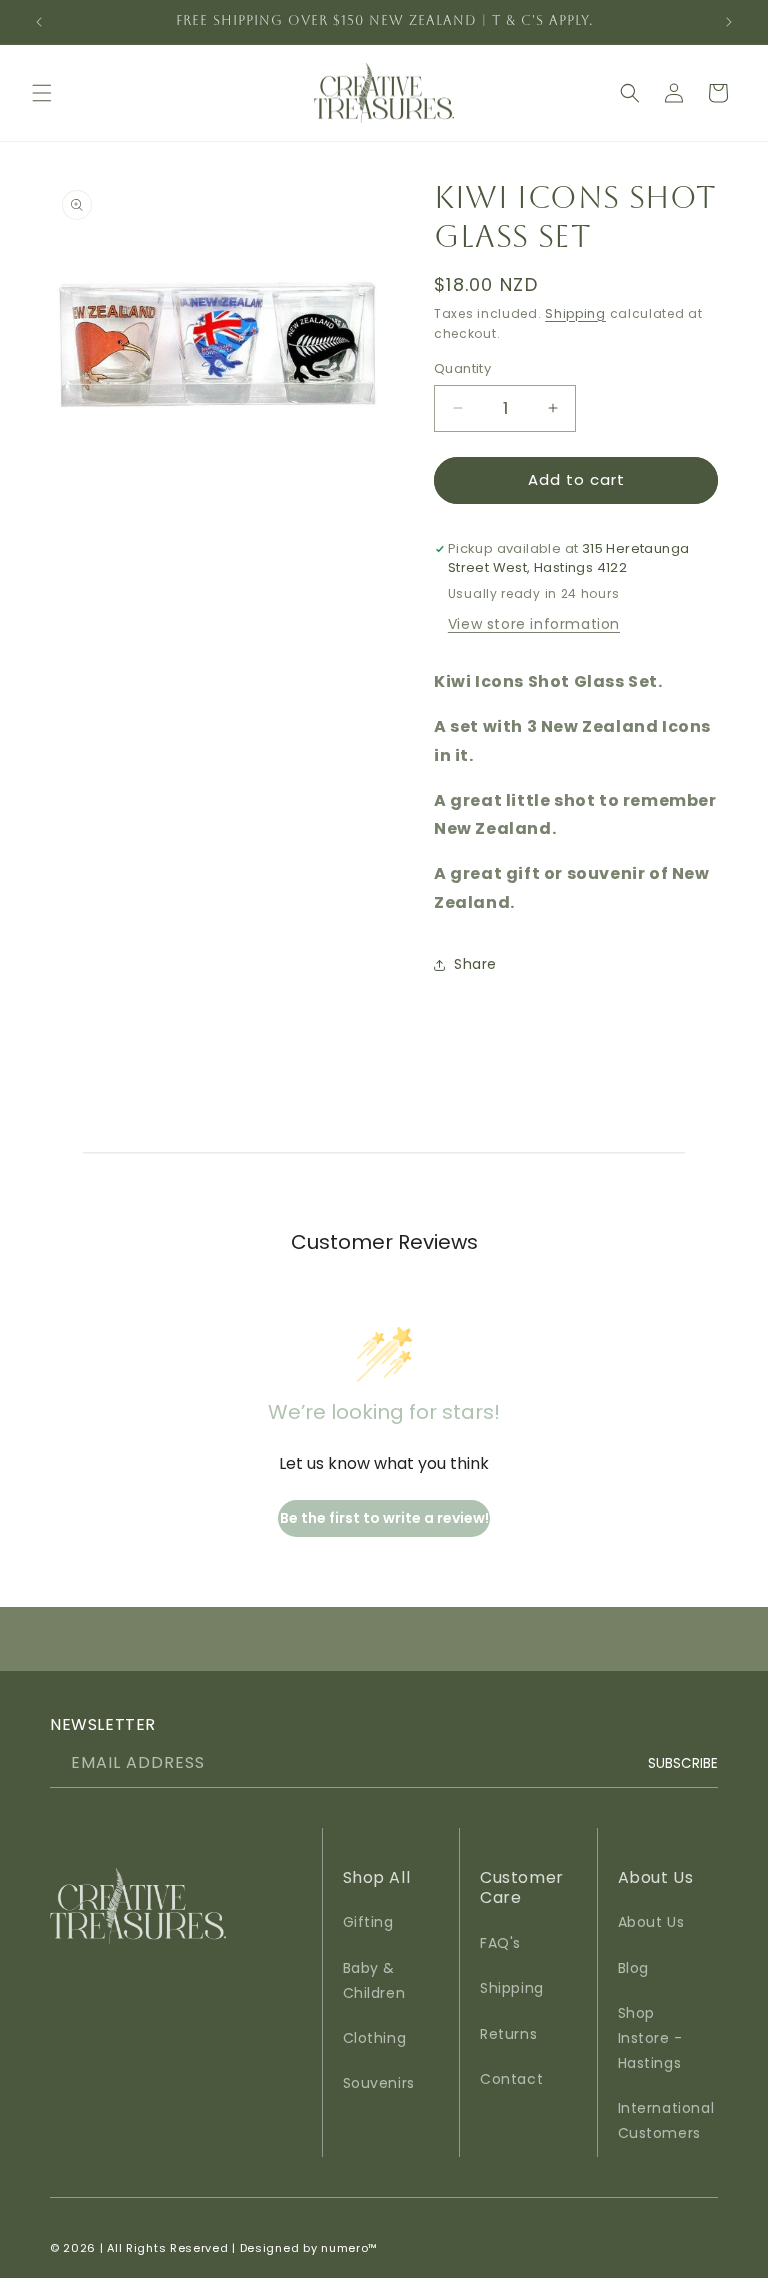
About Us (651, 1922)
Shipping (575, 313)
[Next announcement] (729, 22)
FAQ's (500, 1943)
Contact (511, 2079)
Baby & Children (374, 1980)
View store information (534, 624)
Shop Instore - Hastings (650, 2038)
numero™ (349, 2248)
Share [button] (475, 964)
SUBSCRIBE (683, 1762)
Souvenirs (379, 2083)
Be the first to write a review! (384, 1518)
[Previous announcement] (39, 22)
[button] (42, 93)
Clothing (375, 2038)
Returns (508, 2034)
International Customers (666, 2120)
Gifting (368, 1922)
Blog (633, 1968)
